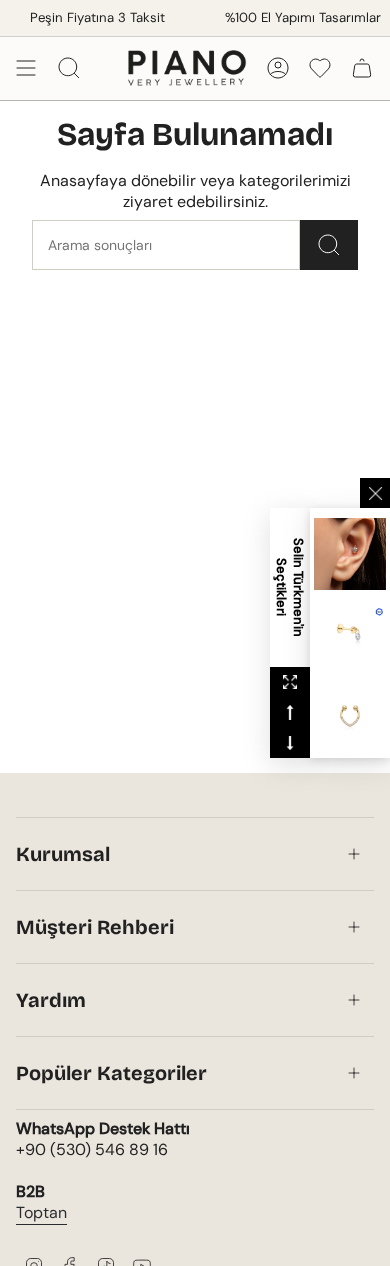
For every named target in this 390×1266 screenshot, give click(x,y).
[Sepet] (362, 68)
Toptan (41, 1212)
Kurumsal (63, 854)
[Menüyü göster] (26, 68)
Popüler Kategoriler (111, 1073)
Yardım (51, 1000)
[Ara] (329, 245)
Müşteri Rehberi (95, 927)
